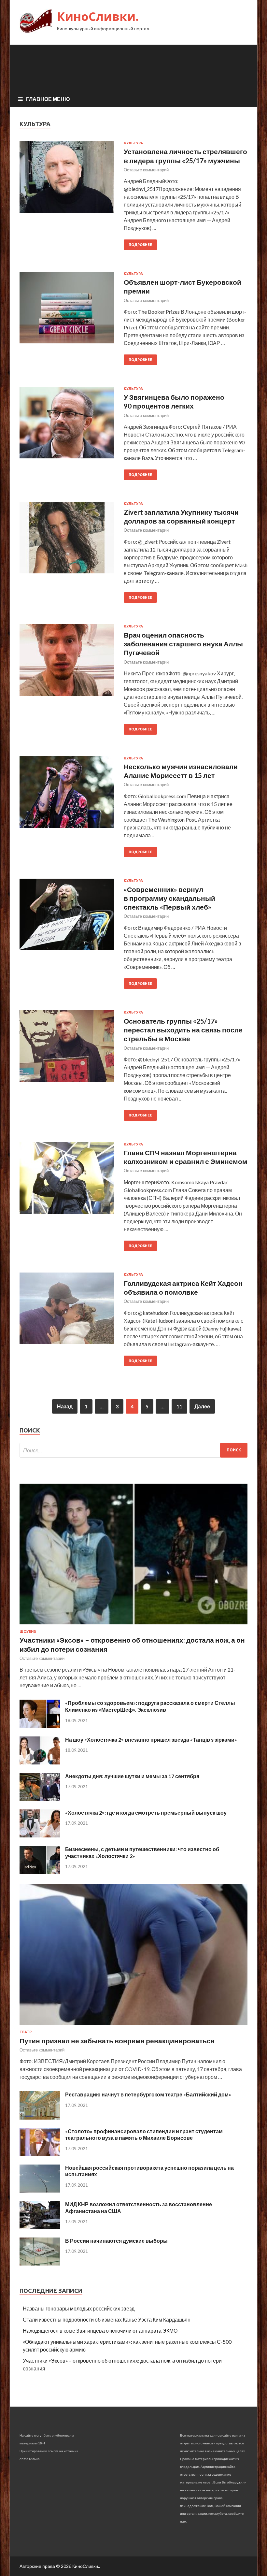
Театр (26, 2032)
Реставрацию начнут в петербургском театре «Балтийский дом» (148, 2094)
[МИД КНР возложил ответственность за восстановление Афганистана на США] (40, 2227)
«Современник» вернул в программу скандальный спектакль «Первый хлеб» (169, 898)
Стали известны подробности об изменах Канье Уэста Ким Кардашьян (107, 2319)
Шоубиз (28, 1632)
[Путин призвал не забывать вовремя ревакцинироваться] (133, 2026)
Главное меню (48, 99)
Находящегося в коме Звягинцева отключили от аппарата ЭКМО (100, 2331)
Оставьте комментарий (146, 170)
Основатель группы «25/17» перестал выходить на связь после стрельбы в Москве (183, 1030)
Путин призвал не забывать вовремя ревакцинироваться (117, 2041)
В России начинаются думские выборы (116, 2241)
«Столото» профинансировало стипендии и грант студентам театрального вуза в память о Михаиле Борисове (144, 2135)
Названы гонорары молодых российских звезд (79, 2308)
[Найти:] (133, 1450)
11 (179, 1406)
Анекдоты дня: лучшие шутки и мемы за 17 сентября (132, 1776)
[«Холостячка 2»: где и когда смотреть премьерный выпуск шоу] (40, 1835)
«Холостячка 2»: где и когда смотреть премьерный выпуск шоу (146, 1813)
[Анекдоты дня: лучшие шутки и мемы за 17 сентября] (40, 1799)
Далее (202, 1406)
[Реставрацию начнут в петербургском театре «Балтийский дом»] (40, 2117)
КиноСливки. (98, 16)
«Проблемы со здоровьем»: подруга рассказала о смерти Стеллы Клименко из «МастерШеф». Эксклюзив (150, 1706)
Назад (65, 1406)
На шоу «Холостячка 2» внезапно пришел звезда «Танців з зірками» (151, 1740)
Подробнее (140, 245)
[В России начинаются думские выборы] (40, 2263)
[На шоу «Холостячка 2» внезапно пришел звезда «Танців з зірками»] (40, 1762)
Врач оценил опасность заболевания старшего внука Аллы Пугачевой (183, 644)
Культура (133, 143)
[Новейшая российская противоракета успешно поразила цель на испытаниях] (40, 2190)
